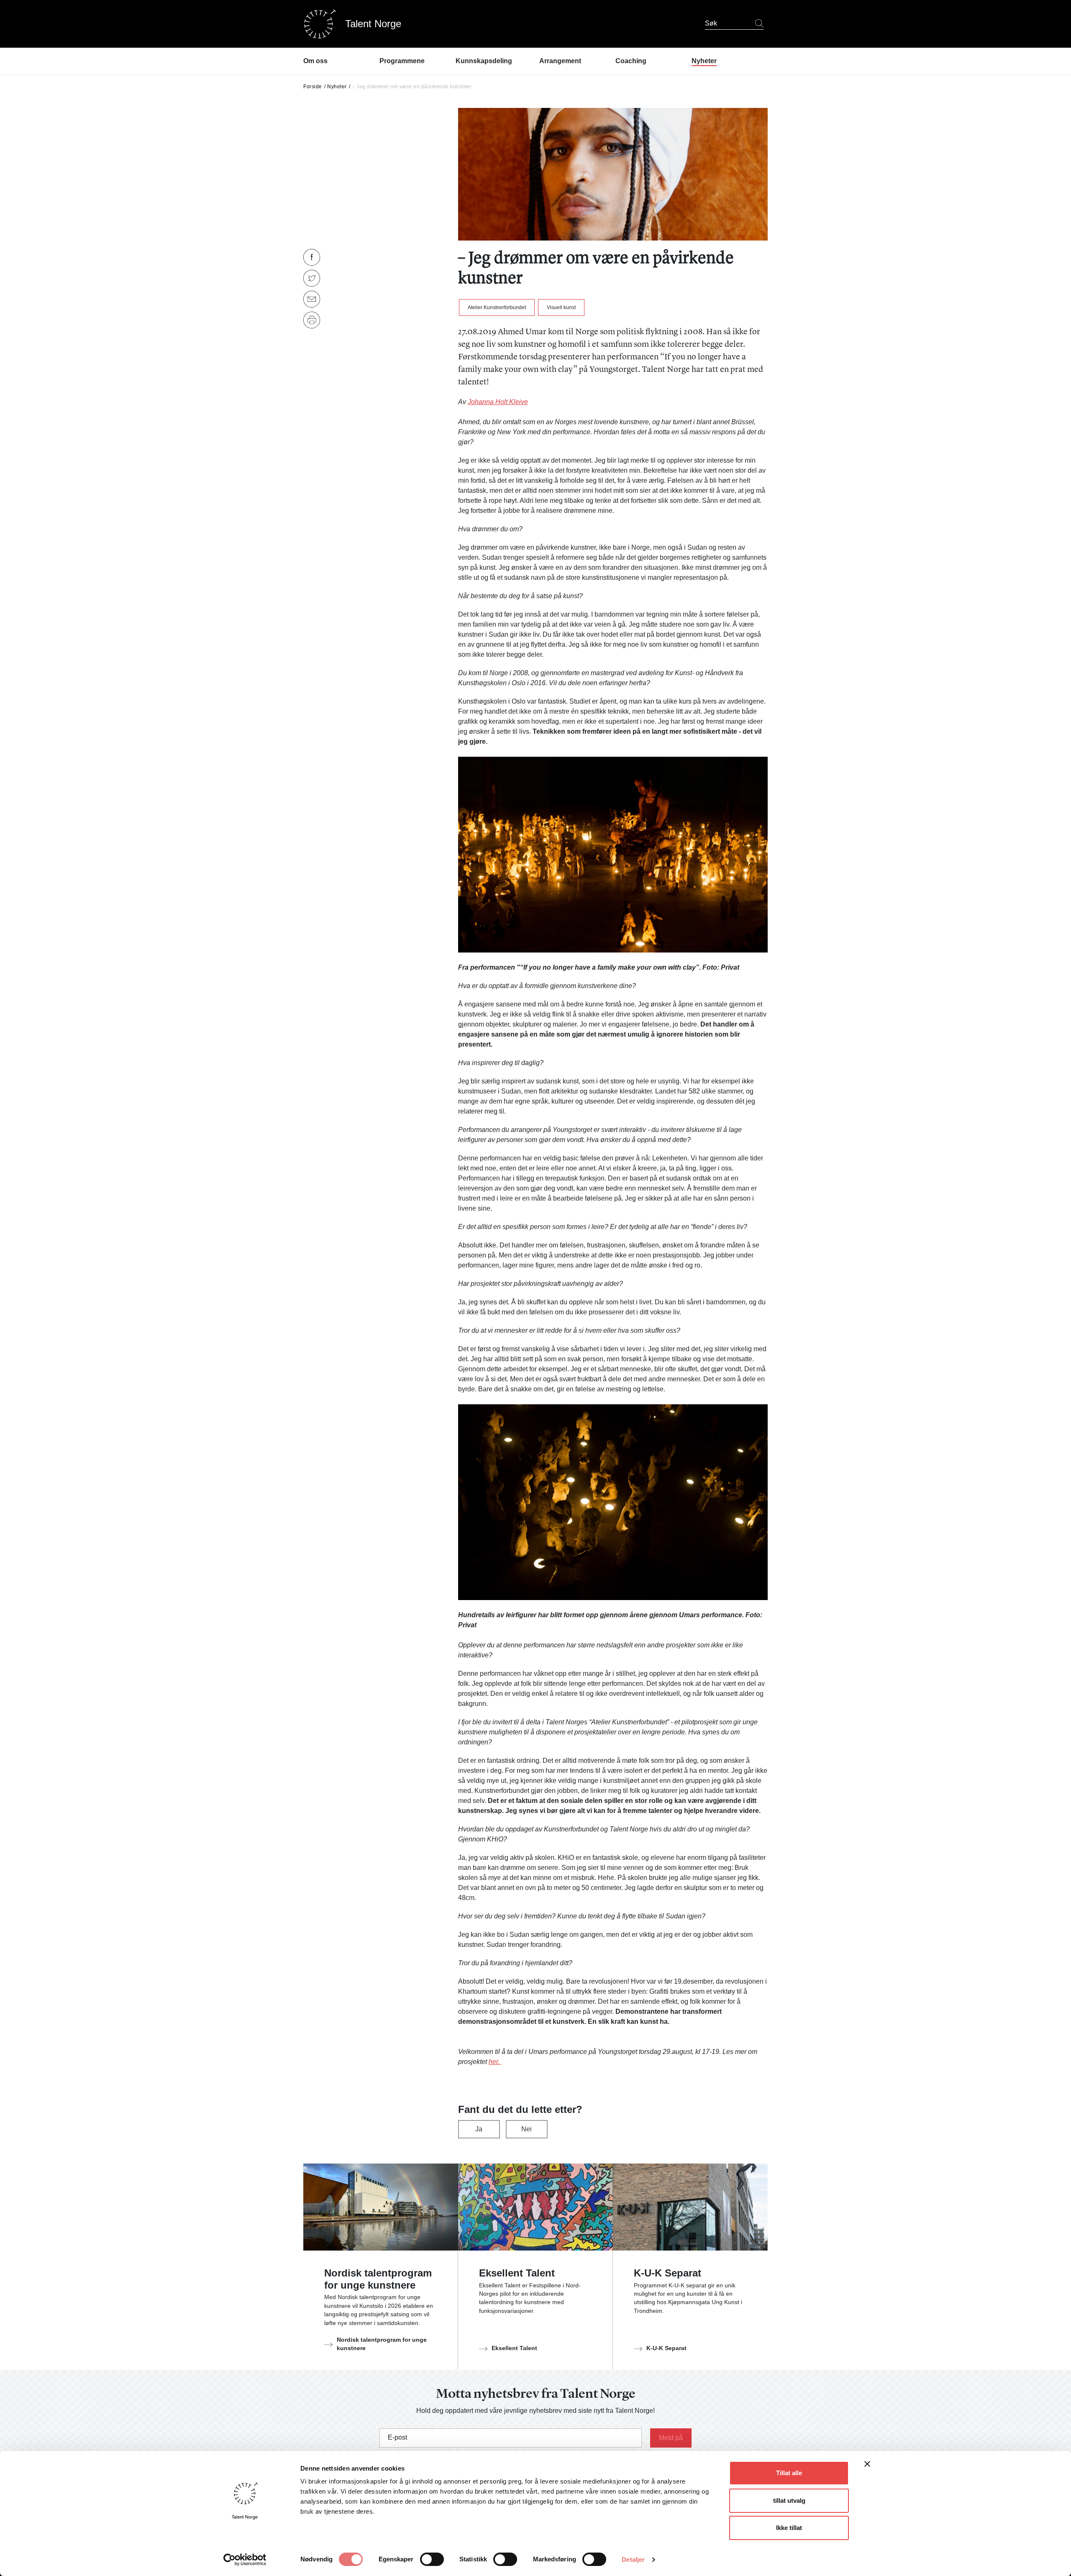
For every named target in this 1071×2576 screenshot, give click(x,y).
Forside (313, 87)
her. (495, 2062)
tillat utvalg (789, 2500)
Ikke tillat (789, 2528)
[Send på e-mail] (312, 299)
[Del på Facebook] (312, 257)
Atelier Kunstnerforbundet (497, 307)
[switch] (432, 2559)
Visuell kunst (561, 307)
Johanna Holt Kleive (498, 402)
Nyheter (337, 87)
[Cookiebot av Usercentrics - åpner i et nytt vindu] (245, 2560)
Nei (527, 2129)
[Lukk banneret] (867, 2466)
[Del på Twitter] (312, 278)
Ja (479, 2129)
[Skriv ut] (312, 320)
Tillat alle (789, 2473)
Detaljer (633, 2559)
